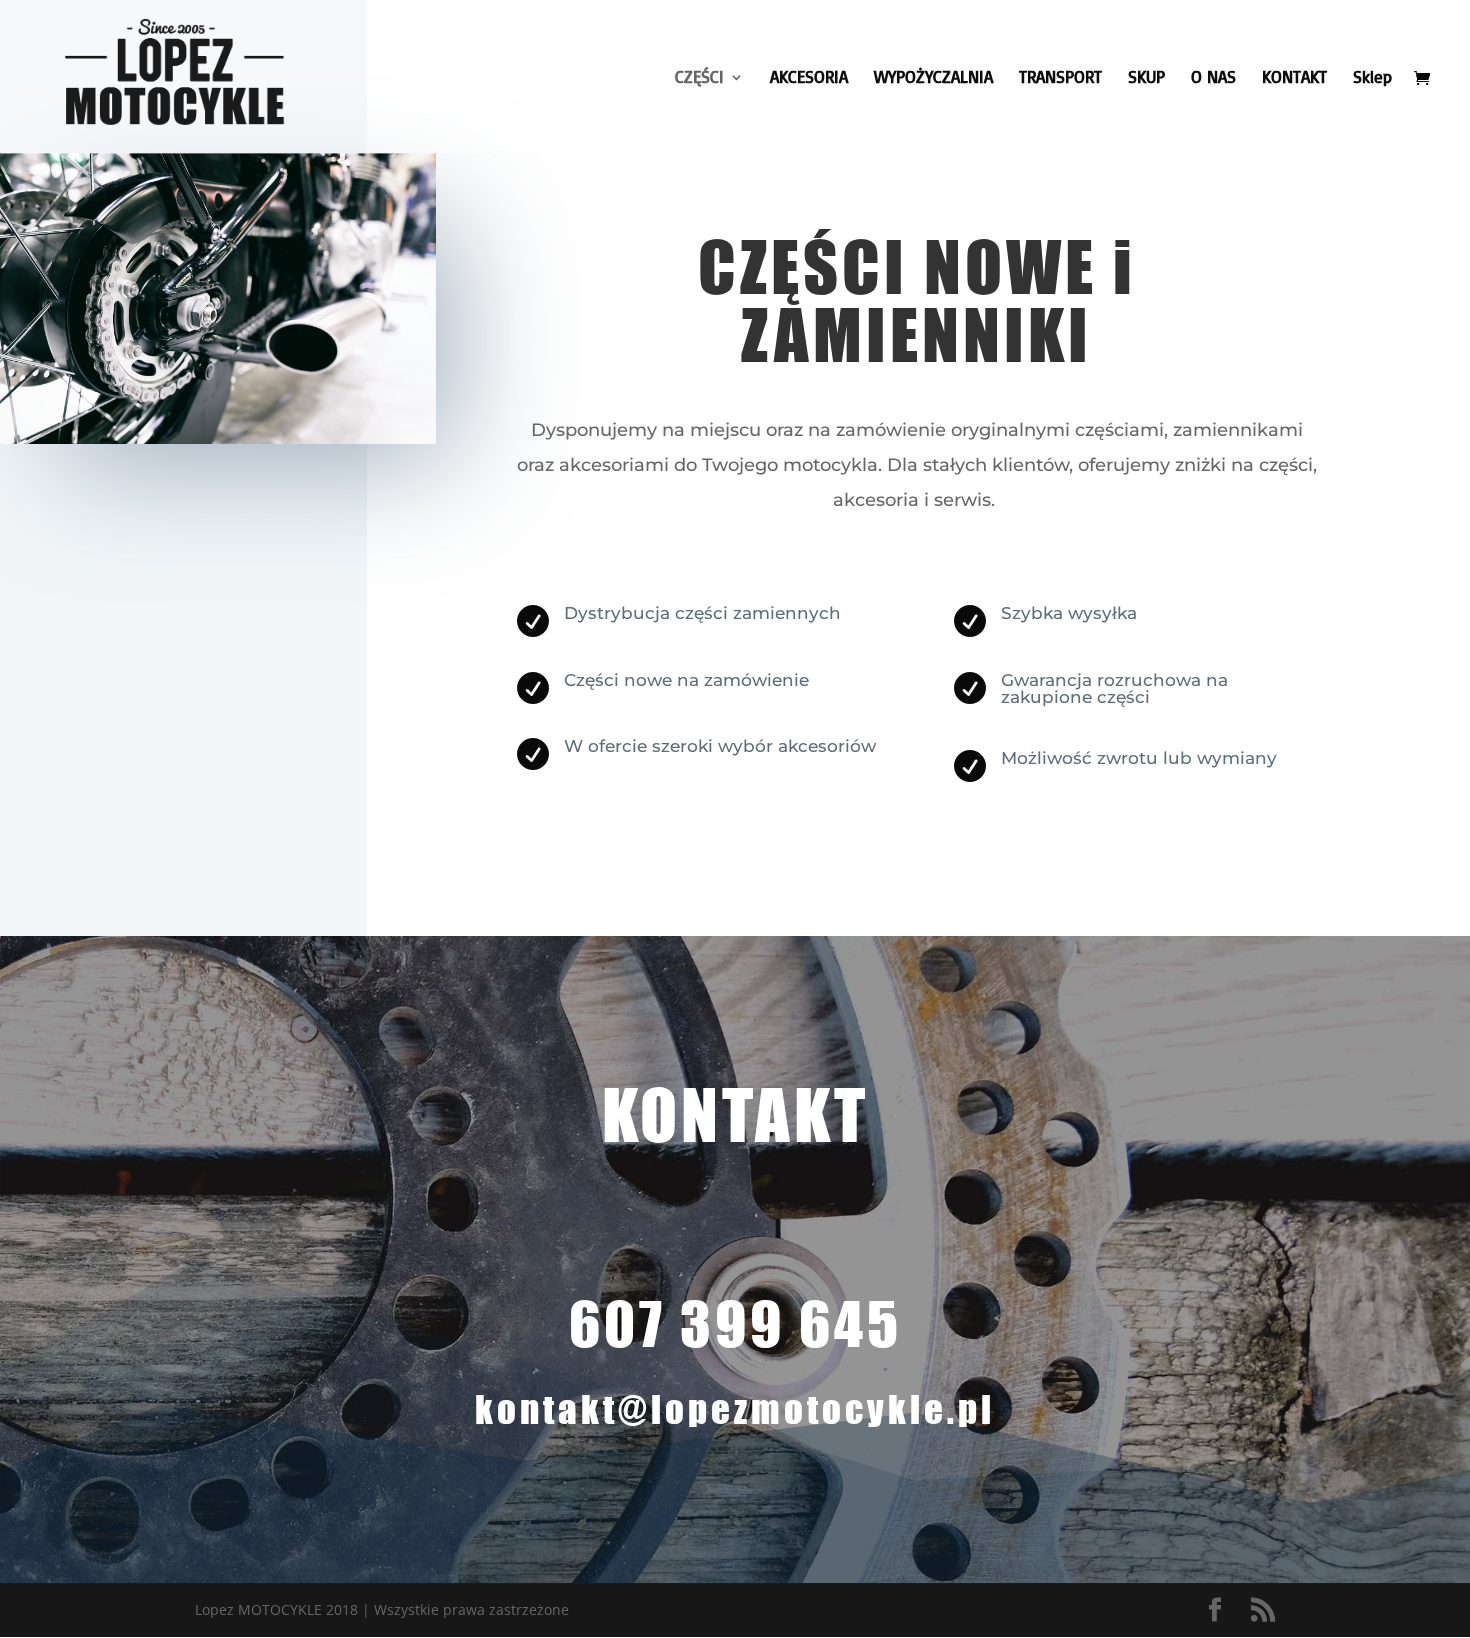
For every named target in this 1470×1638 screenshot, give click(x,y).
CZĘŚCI (699, 78)
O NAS (1213, 78)
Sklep (1372, 78)
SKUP (1146, 78)
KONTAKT (1294, 78)
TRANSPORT (1060, 78)
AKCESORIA (809, 78)
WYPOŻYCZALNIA (933, 78)
